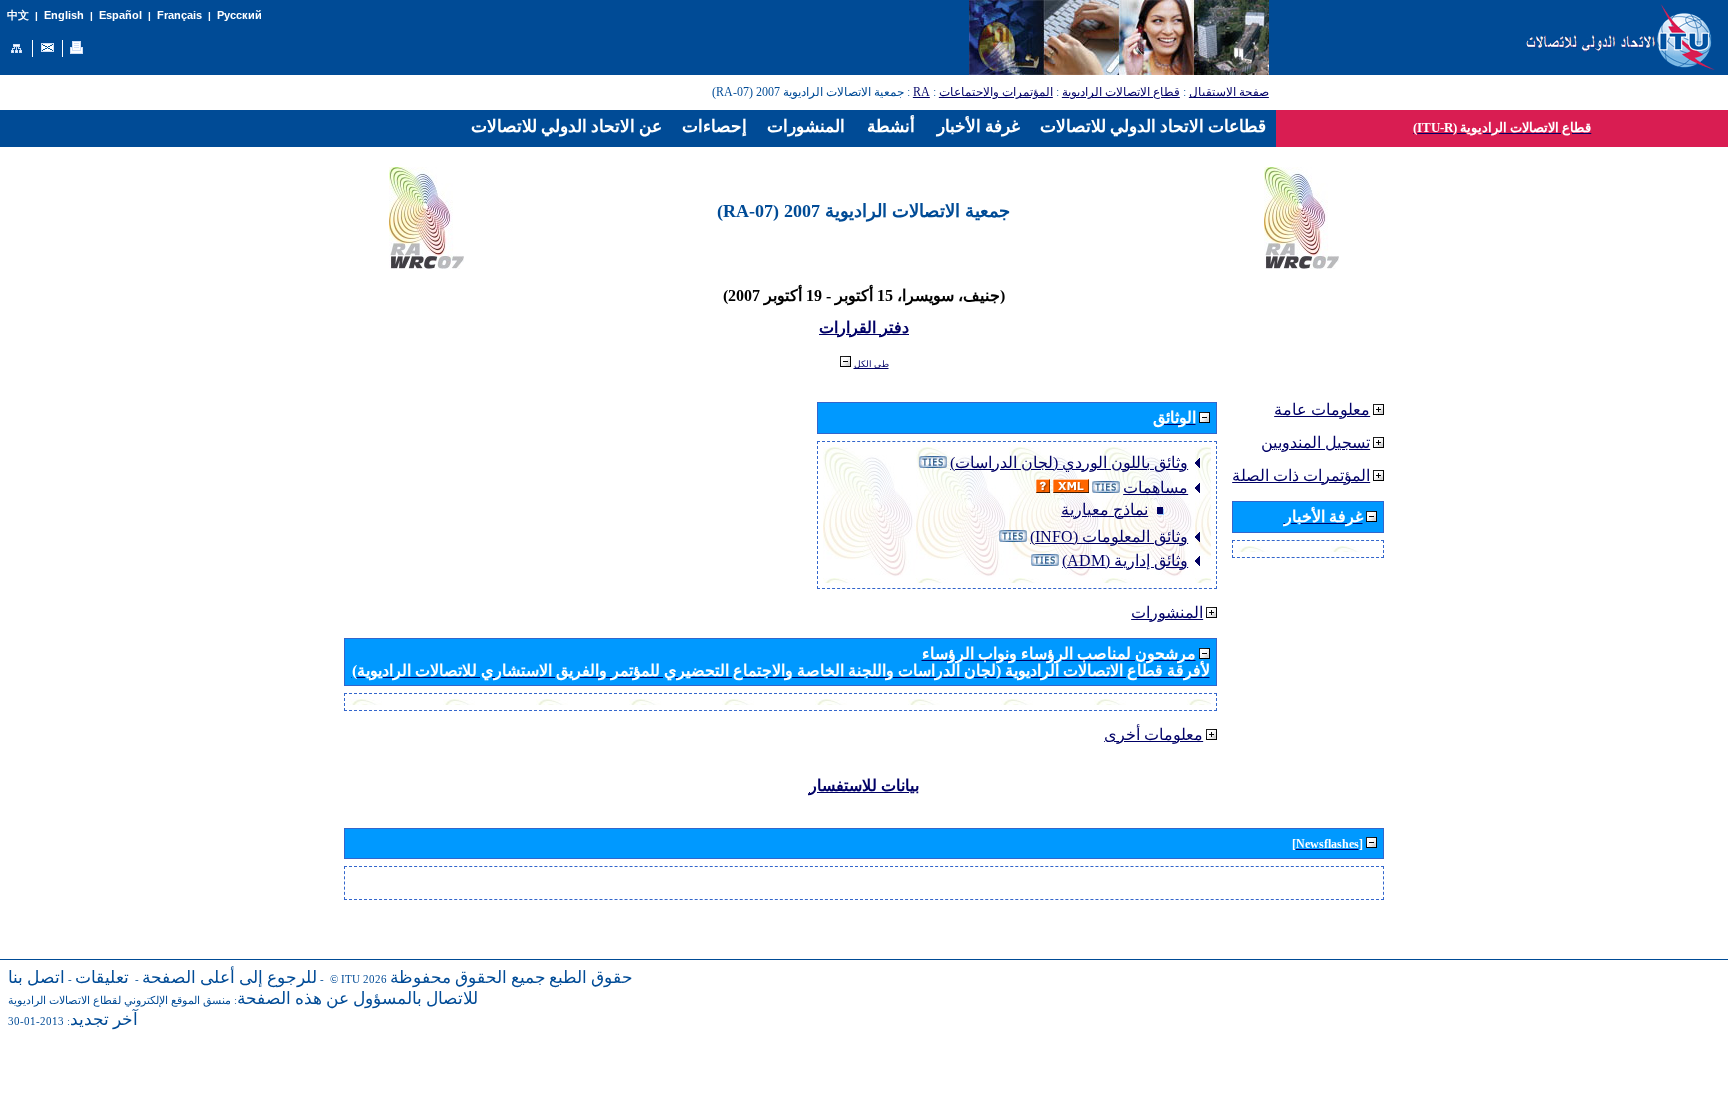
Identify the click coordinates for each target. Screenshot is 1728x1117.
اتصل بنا (36, 977)
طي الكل (871, 364)
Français (179, 15)
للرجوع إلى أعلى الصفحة (229, 977)
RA (921, 92)
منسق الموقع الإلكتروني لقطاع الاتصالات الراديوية (119, 1000)
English (64, 15)
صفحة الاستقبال (1229, 92)
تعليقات (102, 977)
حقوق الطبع (591, 977)
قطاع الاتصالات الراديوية (1121, 92)
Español (120, 15)
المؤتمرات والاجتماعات (996, 92)
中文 (18, 15)
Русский (239, 15)
